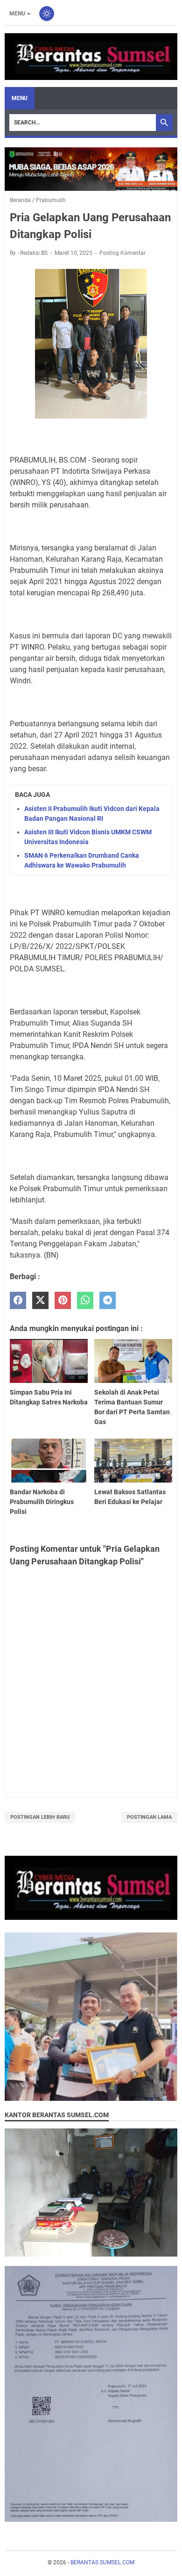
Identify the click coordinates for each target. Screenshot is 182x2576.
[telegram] (108, 1300)
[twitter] (40, 1300)
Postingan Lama (149, 1817)
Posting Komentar (122, 253)
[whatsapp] (85, 1300)
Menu (17, 14)
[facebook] (18, 1300)
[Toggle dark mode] (47, 14)
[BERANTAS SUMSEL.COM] (91, 57)
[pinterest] (63, 1300)
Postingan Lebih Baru (40, 1817)
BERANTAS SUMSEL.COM (102, 2562)
